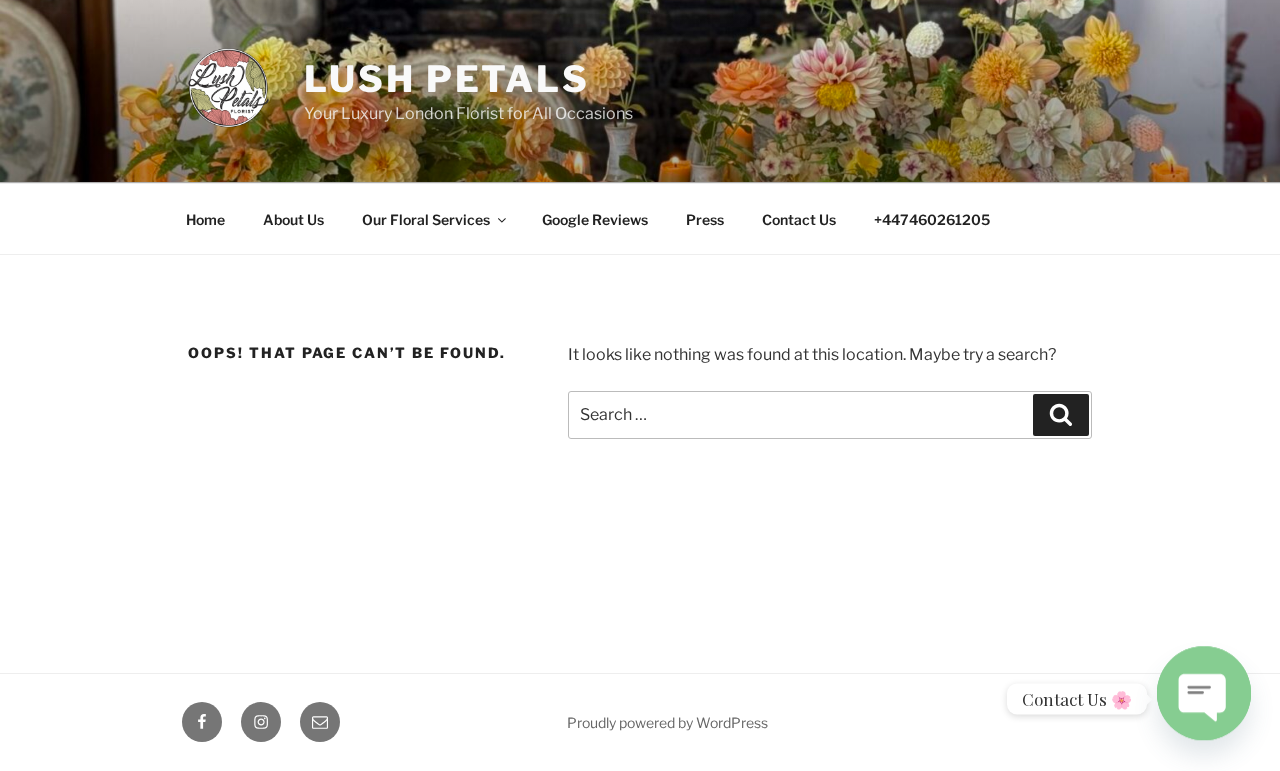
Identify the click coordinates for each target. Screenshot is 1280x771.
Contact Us (799, 219)
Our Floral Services (426, 219)
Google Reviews (595, 219)
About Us (293, 219)
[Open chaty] (1204, 691)
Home (205, 219)
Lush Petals (447, 79)
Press (705, 219)
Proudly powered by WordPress (667, 722)
